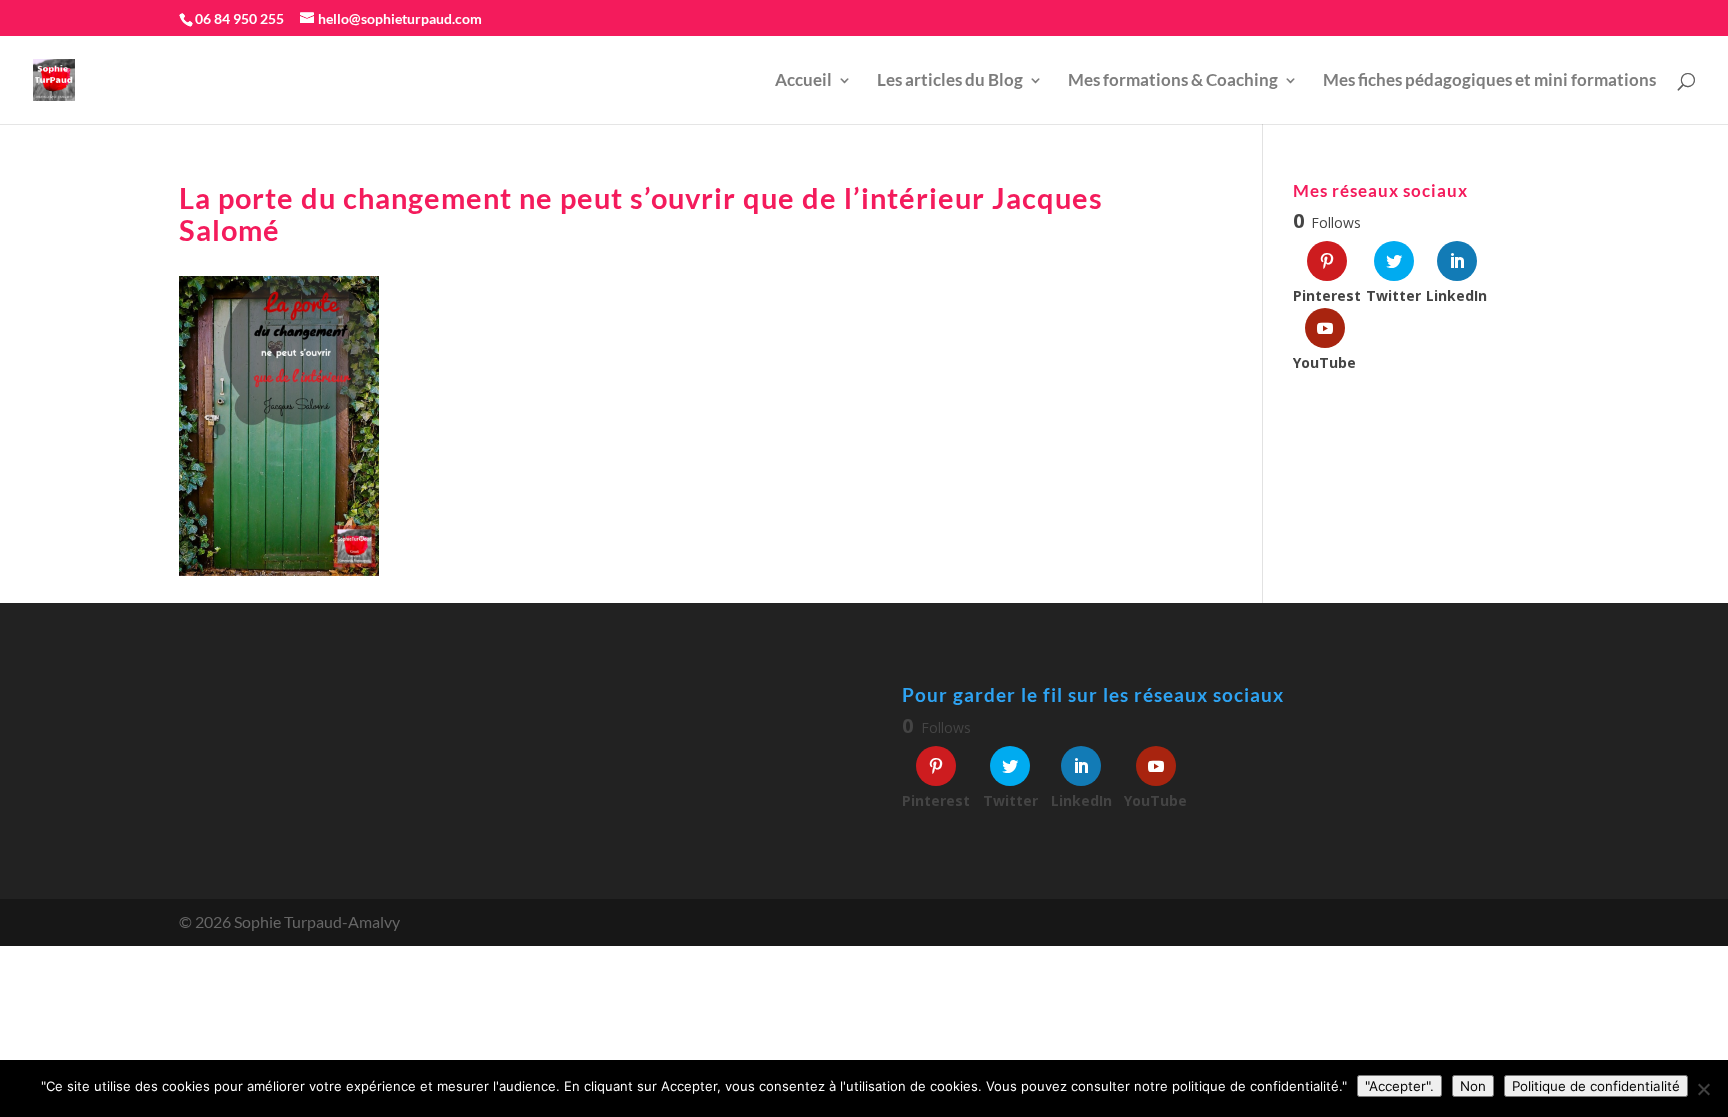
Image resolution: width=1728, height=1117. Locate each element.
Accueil (803, 81)
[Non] (1703, 1089)
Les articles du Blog (950, 81)
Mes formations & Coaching (1173, 81)
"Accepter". (1399, 1086)
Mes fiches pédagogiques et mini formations (1489, 81)
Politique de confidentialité (1596, 1086)
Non (1473, 1086)
